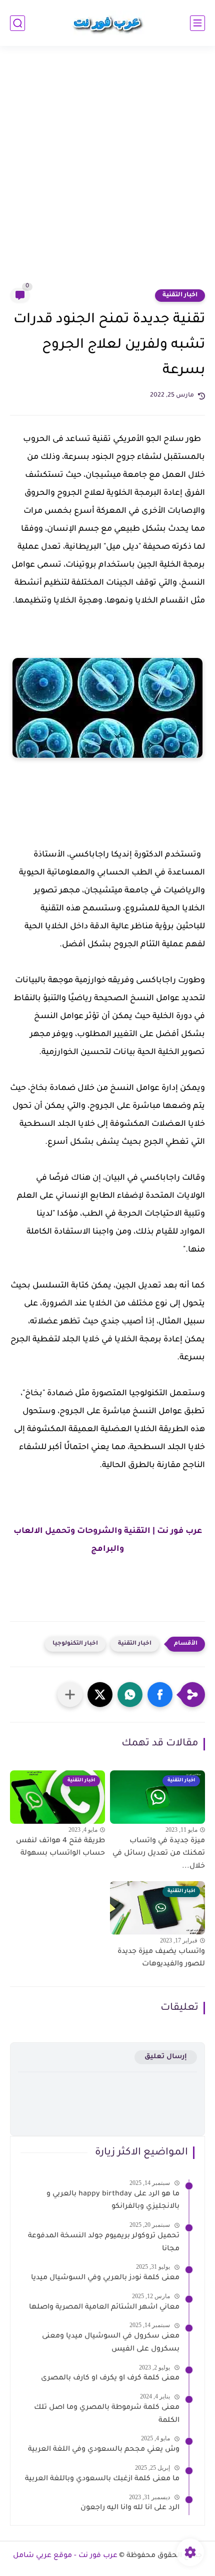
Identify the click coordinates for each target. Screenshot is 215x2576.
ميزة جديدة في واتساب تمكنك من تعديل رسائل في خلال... (159, 1854)
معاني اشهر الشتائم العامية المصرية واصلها (104, 2308)
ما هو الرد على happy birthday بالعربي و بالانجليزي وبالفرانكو (113, 2201)
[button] (160, 1695)
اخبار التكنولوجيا (75, 1644)
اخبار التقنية (180, 295)
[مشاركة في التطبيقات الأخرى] (70, 1695)
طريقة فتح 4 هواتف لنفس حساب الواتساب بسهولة (60, 1848)
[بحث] (17, 23)
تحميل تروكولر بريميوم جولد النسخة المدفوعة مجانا (104, 2243)
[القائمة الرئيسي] (197, 23)
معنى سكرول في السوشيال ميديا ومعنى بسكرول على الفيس (111, 2343)
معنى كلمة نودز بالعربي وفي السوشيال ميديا (105, 2278)
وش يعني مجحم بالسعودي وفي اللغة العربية (104, 2450)
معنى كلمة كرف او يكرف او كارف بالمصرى (110, 2378)
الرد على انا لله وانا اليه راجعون (130, 2508)
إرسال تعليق (166, 2057)
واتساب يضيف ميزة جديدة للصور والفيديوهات (161, 1958)
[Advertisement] (107, 173)
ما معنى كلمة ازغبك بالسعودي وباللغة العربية (102, 2479)
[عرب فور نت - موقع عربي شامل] (107, 23)
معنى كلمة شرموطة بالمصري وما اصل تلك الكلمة (107, 2414)
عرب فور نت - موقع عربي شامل (65, 2556)
